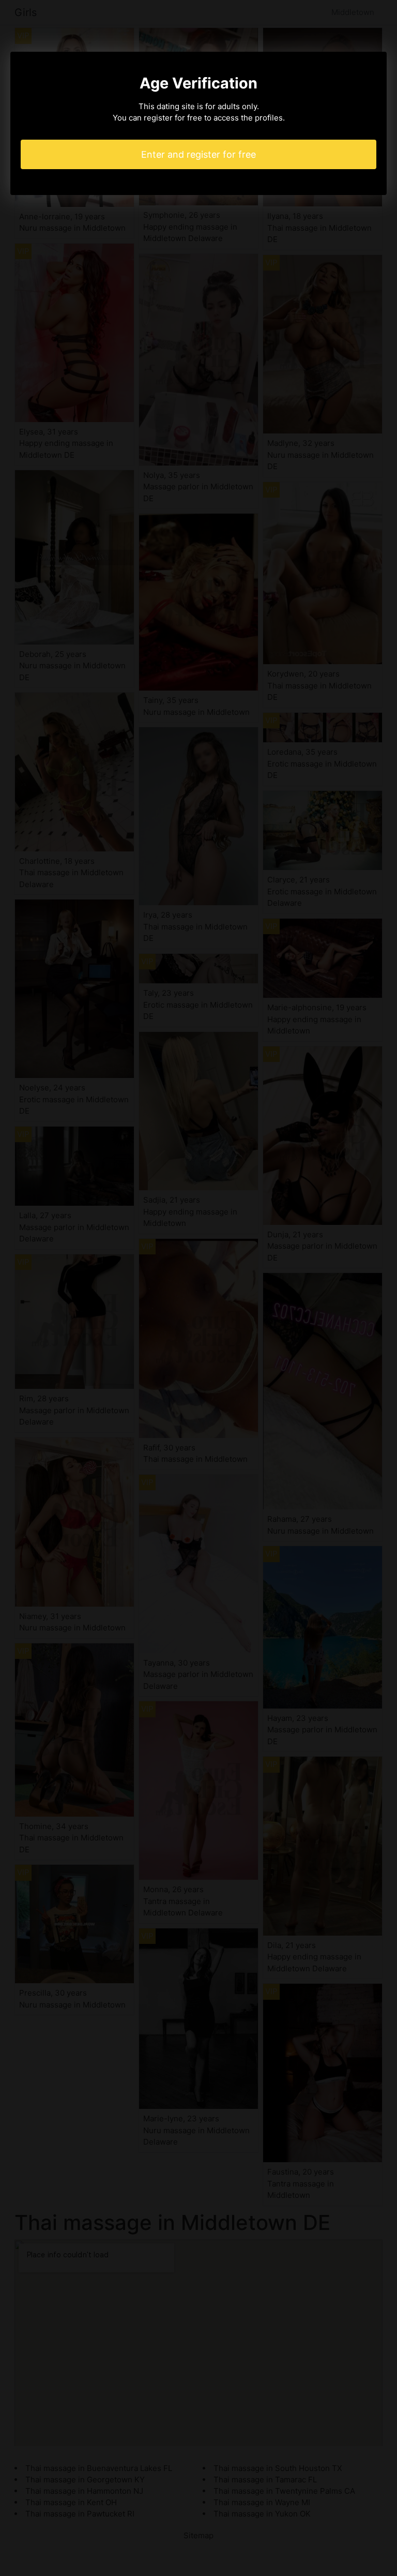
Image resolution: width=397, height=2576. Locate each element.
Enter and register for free (198, 154)
